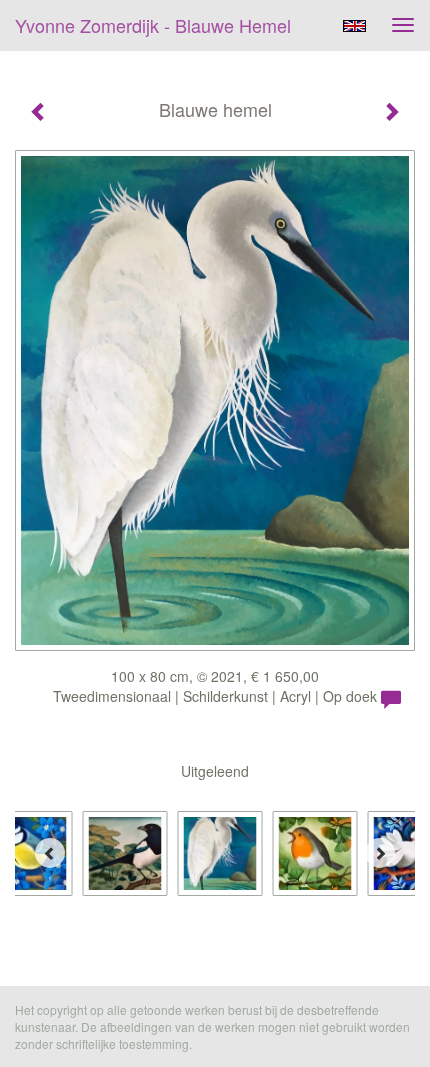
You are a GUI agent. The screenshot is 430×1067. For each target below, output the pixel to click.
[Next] (380, 853)
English (354, 26)
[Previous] (50, 853)
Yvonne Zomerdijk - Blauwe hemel (153, 25)
